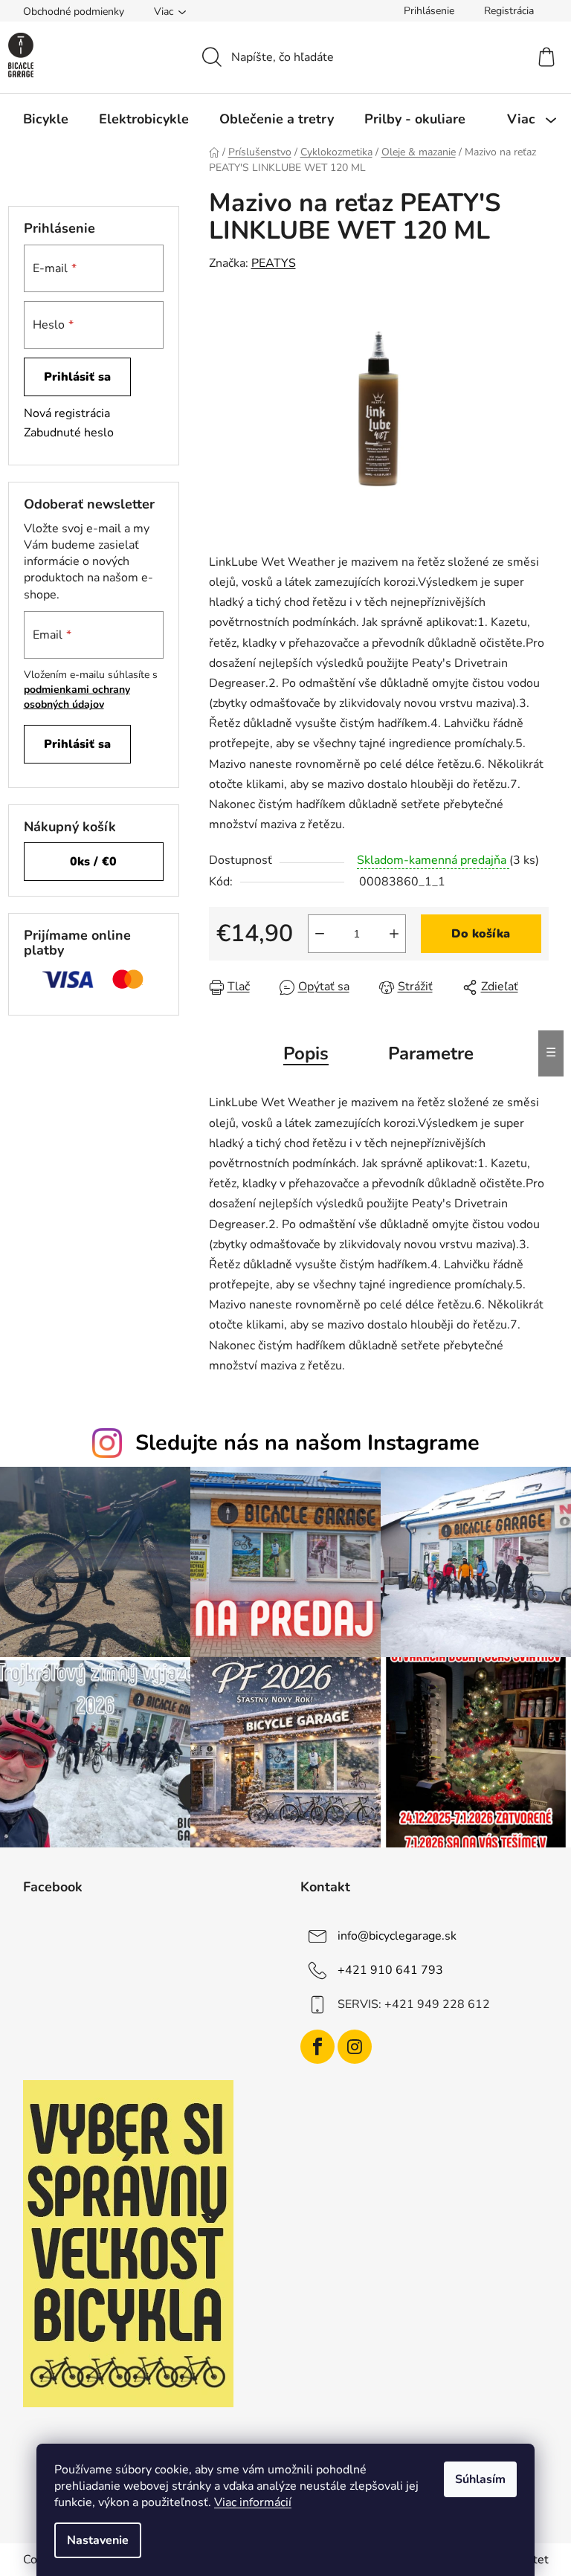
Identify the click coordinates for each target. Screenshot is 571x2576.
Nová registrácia (67, 413)
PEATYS (274, 263)
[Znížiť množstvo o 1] (320, 934)
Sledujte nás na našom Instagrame (307, 1443)
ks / (93, 862)
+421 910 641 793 (390, 1970)
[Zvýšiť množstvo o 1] (394, 934)
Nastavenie (98, 2540)
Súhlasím (480, 2479)
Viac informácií (253, 2502)
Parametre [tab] (431, 1053)
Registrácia (509, 11)
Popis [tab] (306, 1053)
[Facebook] (317, 2047)
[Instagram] (355, 2047)
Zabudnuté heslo (69, 433)
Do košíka (481, 934)
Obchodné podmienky (74, 12)
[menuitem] (46, 119)
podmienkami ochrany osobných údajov (77, 697)
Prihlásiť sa (77, 377)
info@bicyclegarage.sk (397, 1936)
